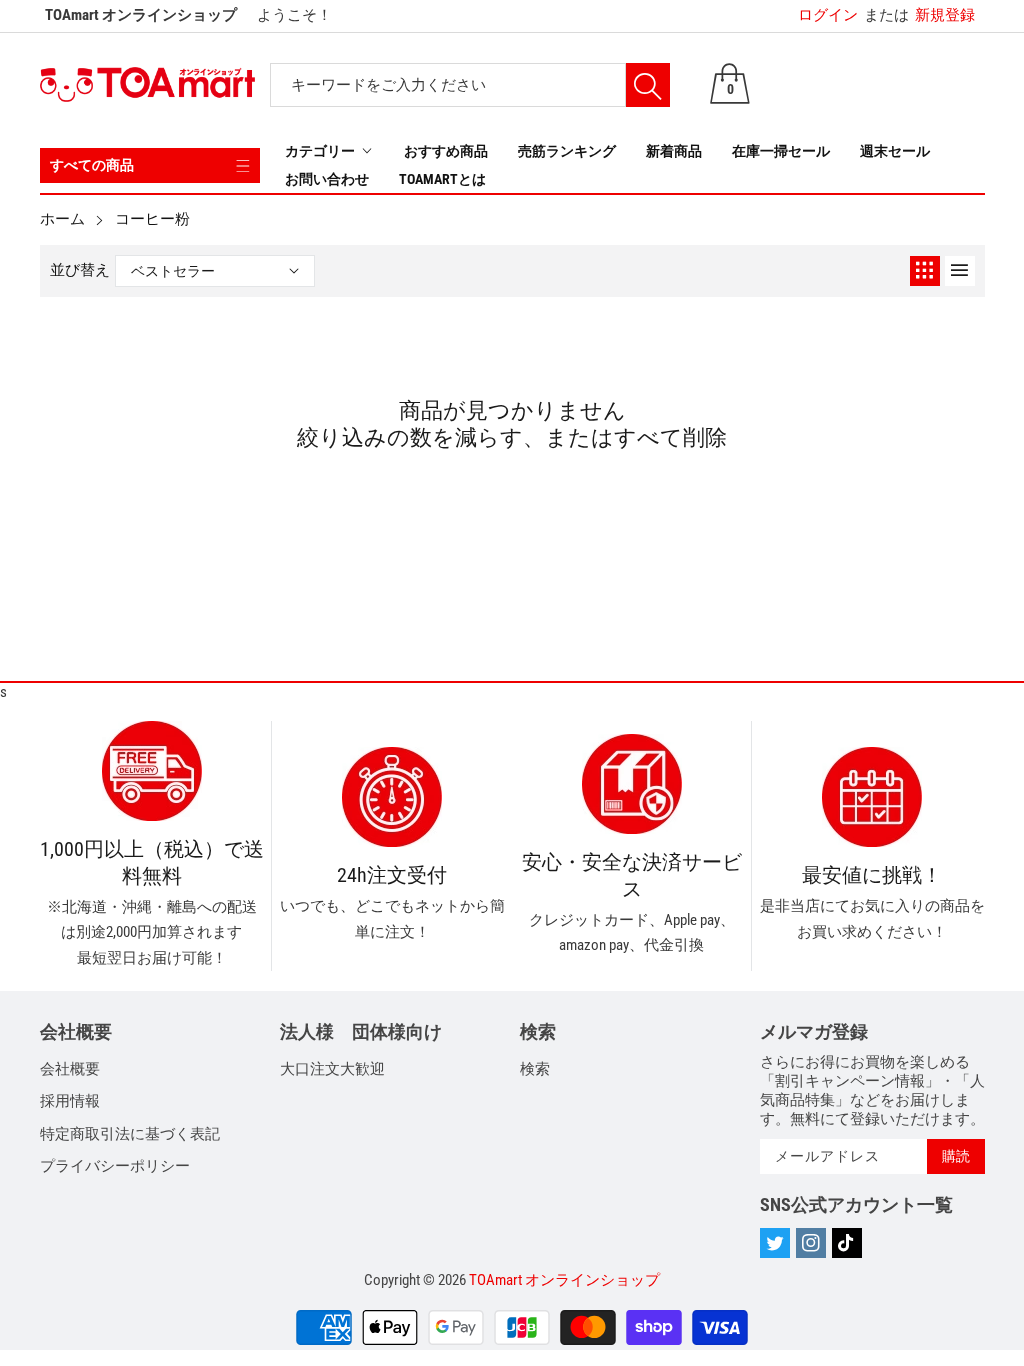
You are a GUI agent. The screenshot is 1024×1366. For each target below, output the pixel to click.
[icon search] (648, 85)
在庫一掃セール (781, 151)
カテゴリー (320, 151)
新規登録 (919, 15)
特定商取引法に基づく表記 (130, 1134)
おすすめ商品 (446, 151)
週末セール (895, 151)
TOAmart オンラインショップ (564, 1280)
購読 (956, 1156)
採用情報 (70, 1101)
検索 (535, 1069)
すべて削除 (670, 437)
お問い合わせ (327, 179)
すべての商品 (92, 165)
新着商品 (674, 151)
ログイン (828, 15)
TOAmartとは (442, 179)
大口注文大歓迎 (332, 1069)
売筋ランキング (567, 151)
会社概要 (70, 1069)
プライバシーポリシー (115, 1166)
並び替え (80, 270)
